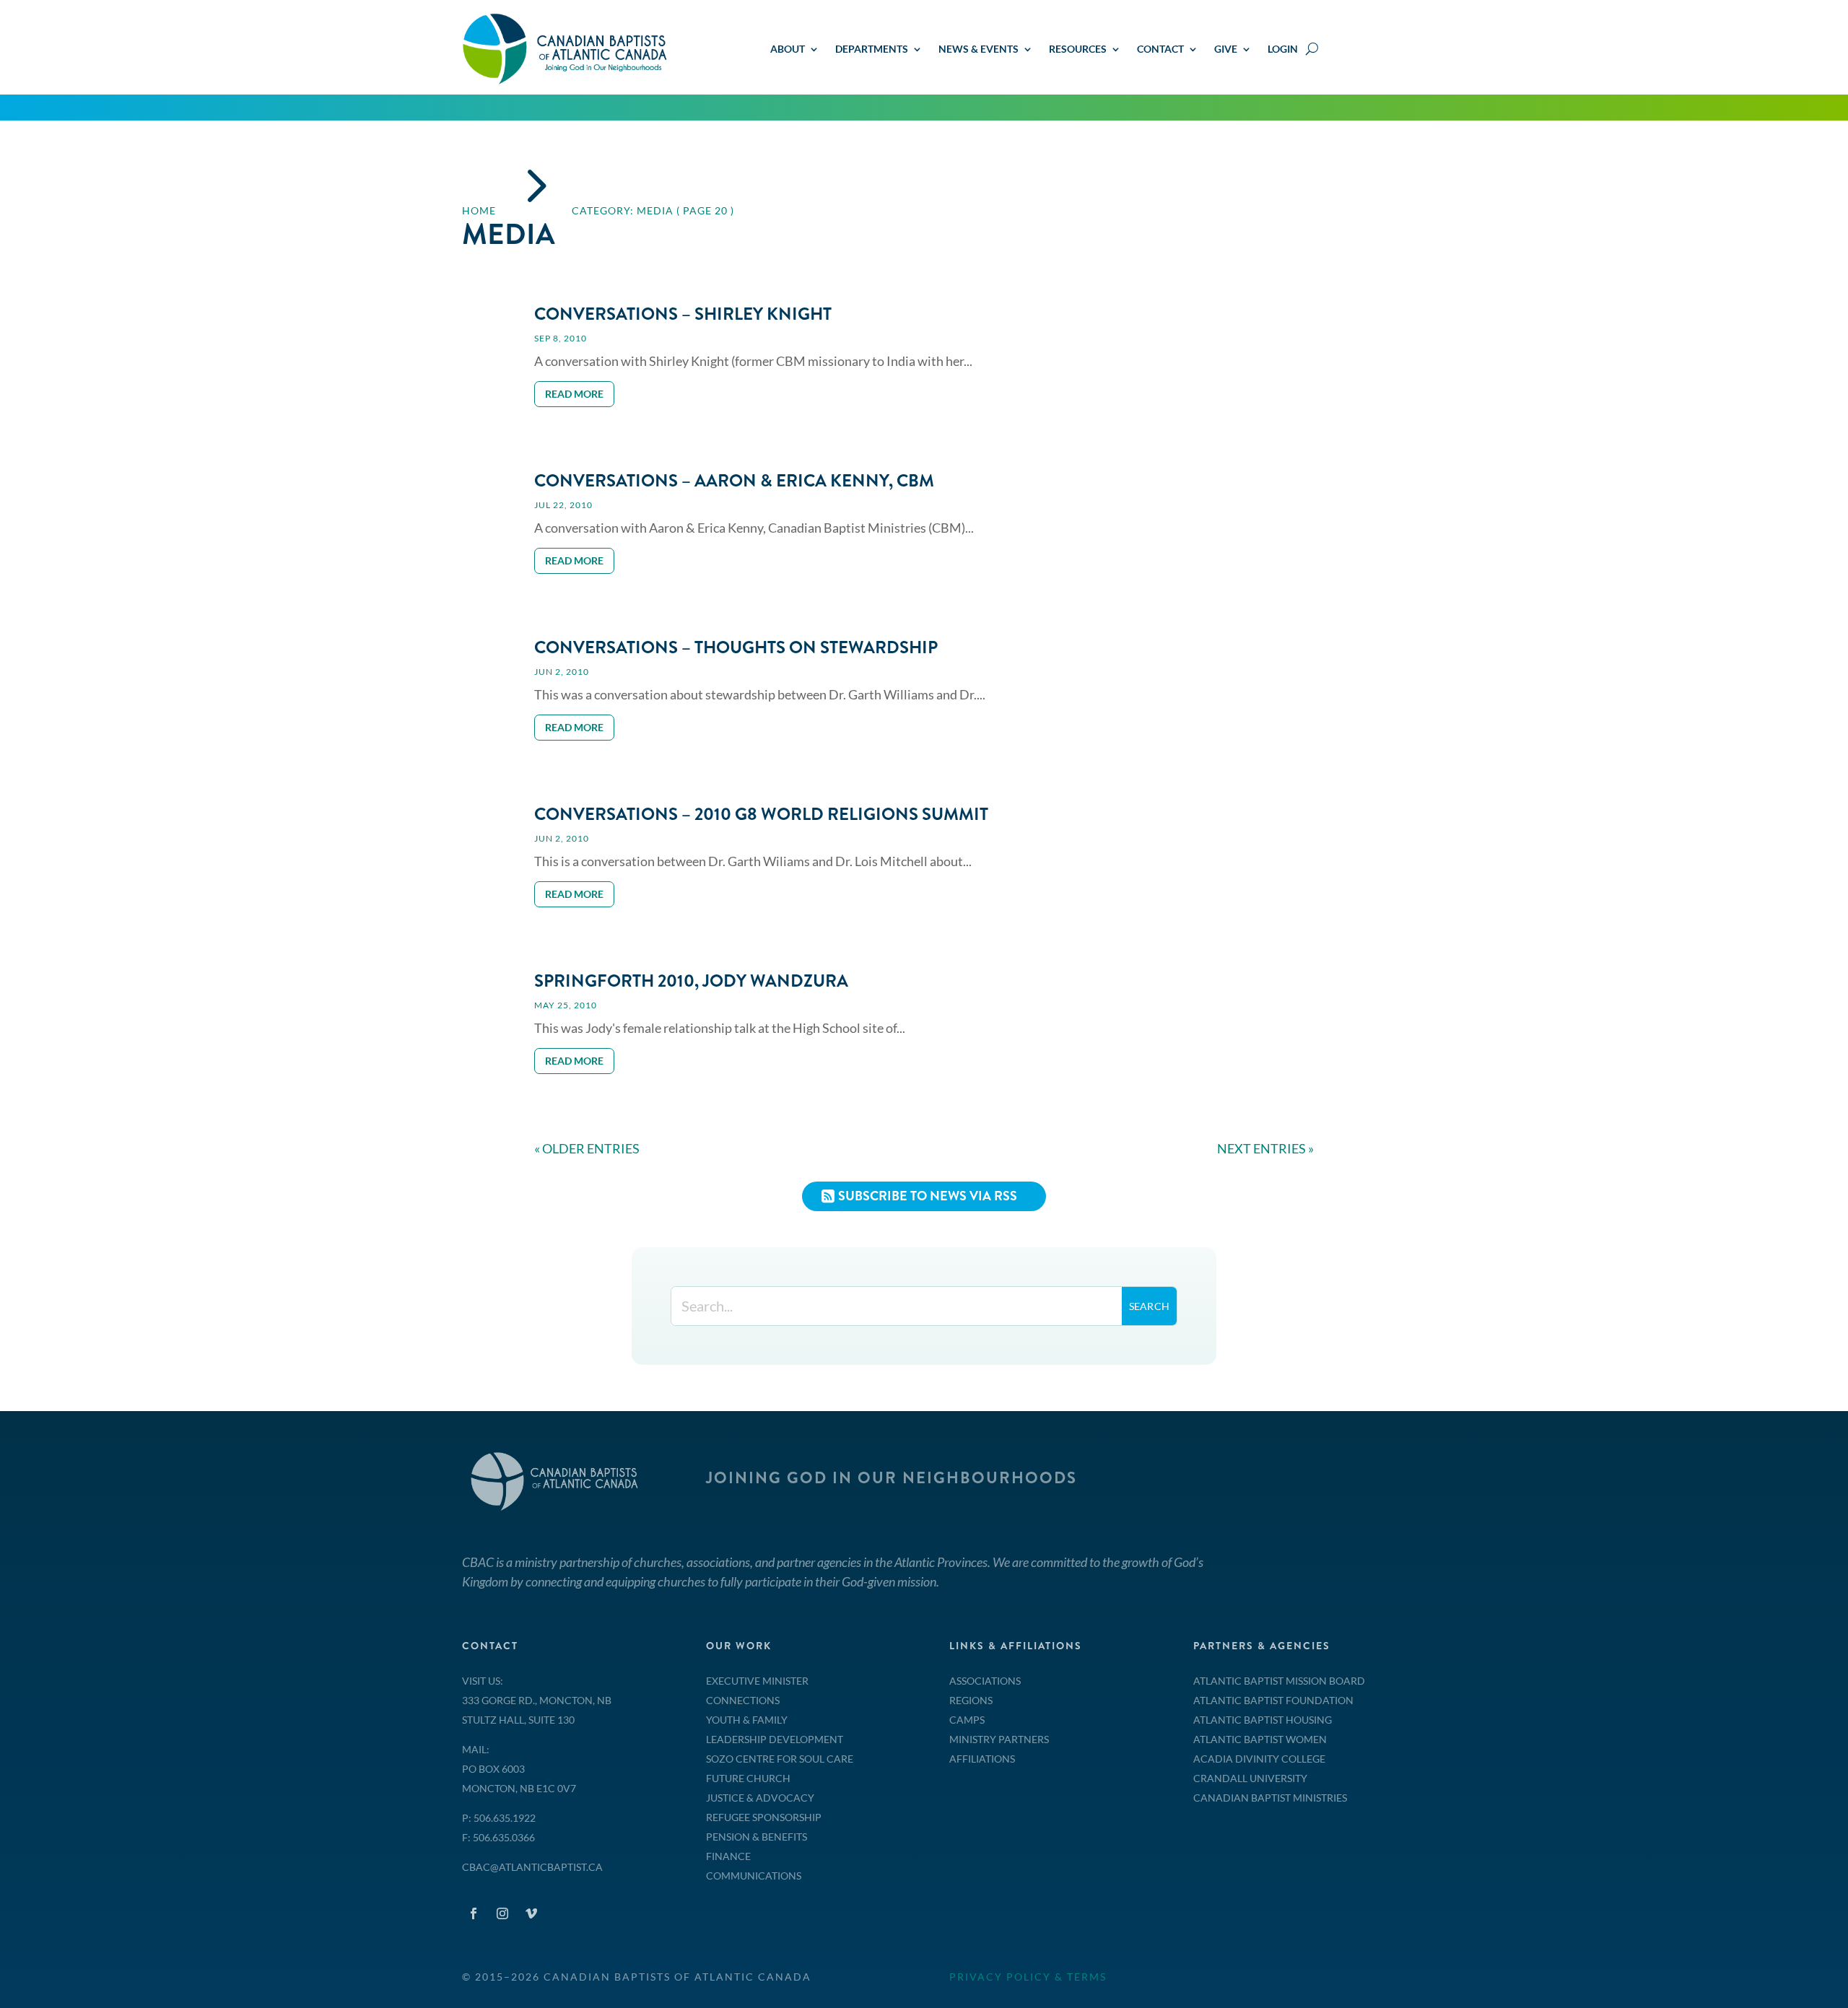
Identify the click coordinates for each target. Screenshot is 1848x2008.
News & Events (979, 49)
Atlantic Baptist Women (1260, 1739)
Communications (754, 1876)
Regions (971, 1700)
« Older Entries (587, 1148)
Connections (743, 1700)
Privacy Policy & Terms (1028, 1977)
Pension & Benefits (757, 1837)
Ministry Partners (999, 1739)
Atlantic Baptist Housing (1263, 1720)
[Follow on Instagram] (502, 1913)
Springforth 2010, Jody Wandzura (691, 981)
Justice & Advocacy (760, 1798)
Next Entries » (1265, 1148)
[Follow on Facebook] (474, 1913)
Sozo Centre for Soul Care (780, 1759)
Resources (1078, 49)
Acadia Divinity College (1259, 1759)
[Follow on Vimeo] (531, 1913)
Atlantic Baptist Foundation (1273, 1700)
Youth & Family (747, 1720)
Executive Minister (757, 1681)
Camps (967, 1720)
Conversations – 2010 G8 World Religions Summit (761, 814)
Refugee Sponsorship (764, 1817)
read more (574, 394)
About (788, 49)
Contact (1160, 49)
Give (1226, 49)
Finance (728, 1856)
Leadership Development (775, 1739)
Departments (872, 49)
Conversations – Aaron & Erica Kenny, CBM (734, 481)
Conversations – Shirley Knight (683, 314)
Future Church (748, 1778)
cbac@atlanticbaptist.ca (532, 1867)
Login (1283, 49)
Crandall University (1250, 1778)
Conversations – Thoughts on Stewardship (736, 647)
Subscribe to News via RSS (928, 1196)
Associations (985, 1681)
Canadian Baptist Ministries (1270, 1798)
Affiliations (982, 1759)
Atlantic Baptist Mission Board (1279, 1681)
